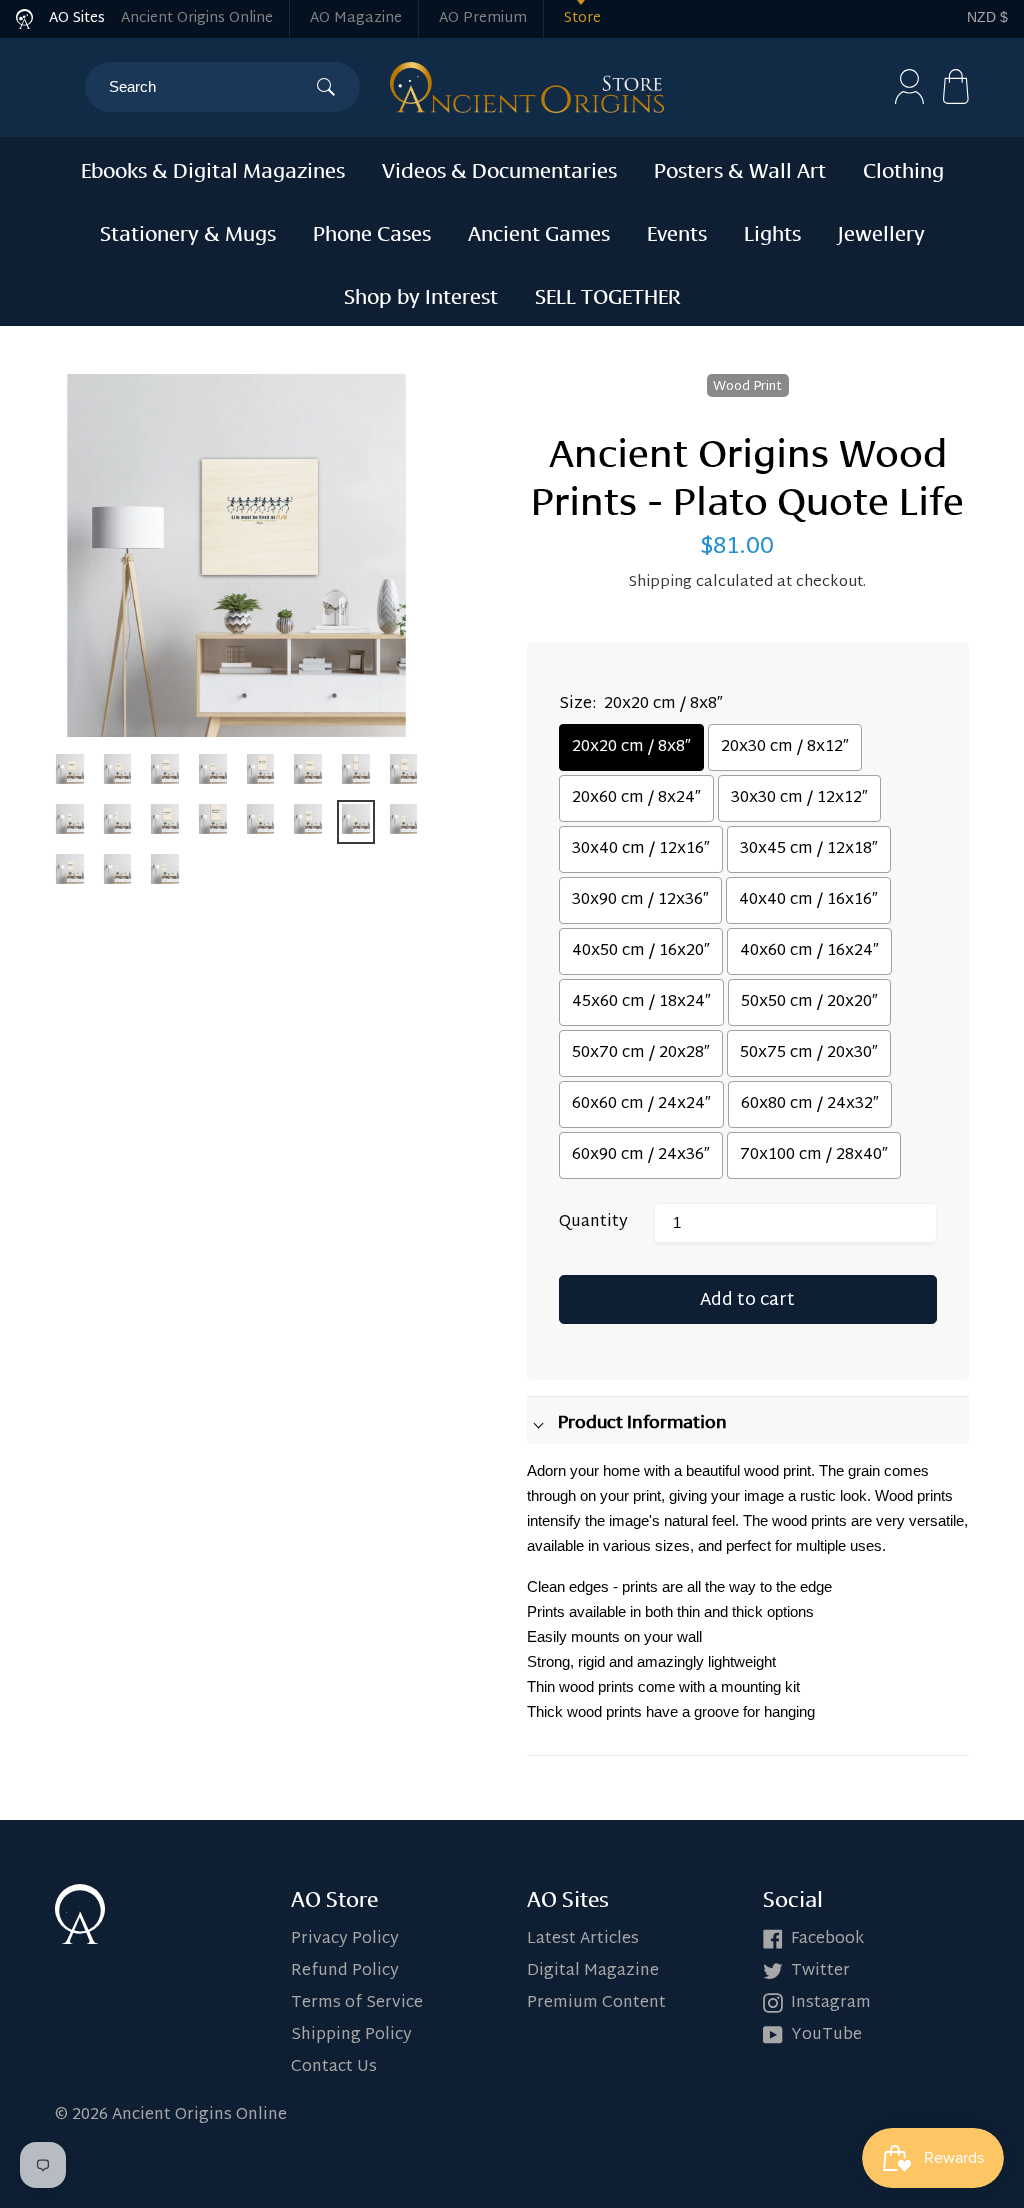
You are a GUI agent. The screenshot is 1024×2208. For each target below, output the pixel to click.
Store (582, 18)
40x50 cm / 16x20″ (641, 951)
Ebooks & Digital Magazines (213, 168)
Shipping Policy (351, 2035)
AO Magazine (356, 18)
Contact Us (334, 2067)
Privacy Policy (345, 1939)
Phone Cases (372, 231)
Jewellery (881, 231)
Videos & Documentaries (499, 168)
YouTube (826, 2035)
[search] (212, 87)
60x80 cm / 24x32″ (810, 1104)
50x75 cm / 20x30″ (809, 1053)
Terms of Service (357, 2003)
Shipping (660, 582)
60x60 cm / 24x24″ (641, 1104)
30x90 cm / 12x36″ (640, 900)
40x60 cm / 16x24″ (809, 951)
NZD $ (987, 17)
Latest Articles (583, 1939)
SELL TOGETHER (608, 294)
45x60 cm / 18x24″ (641, 1002)
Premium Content (596, 2003)
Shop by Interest (421, 294)
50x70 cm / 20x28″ (641, 1053)
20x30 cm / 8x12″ (785, 747)
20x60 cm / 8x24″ (636, 798)
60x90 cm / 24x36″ (641, 1155)
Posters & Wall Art (740, 168)
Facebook (827, 1939)
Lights (772, 231)
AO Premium (483, 18)
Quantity (593, 1223)
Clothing (903, 168)
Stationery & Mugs (188, 231)
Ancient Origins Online (197, 18)
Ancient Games (539, 231)
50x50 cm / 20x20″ (809, 1002)
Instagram (831, 2003)
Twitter (820, 1971)
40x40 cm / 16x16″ (808, 900)
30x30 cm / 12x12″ (799, 798)
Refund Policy (345, 1971)
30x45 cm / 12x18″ (809, 849)
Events (677, 231)
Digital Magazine (593, 1971)
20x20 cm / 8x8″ (631, 747)
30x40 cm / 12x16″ (641, 849)
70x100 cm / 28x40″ (814, 1155)
